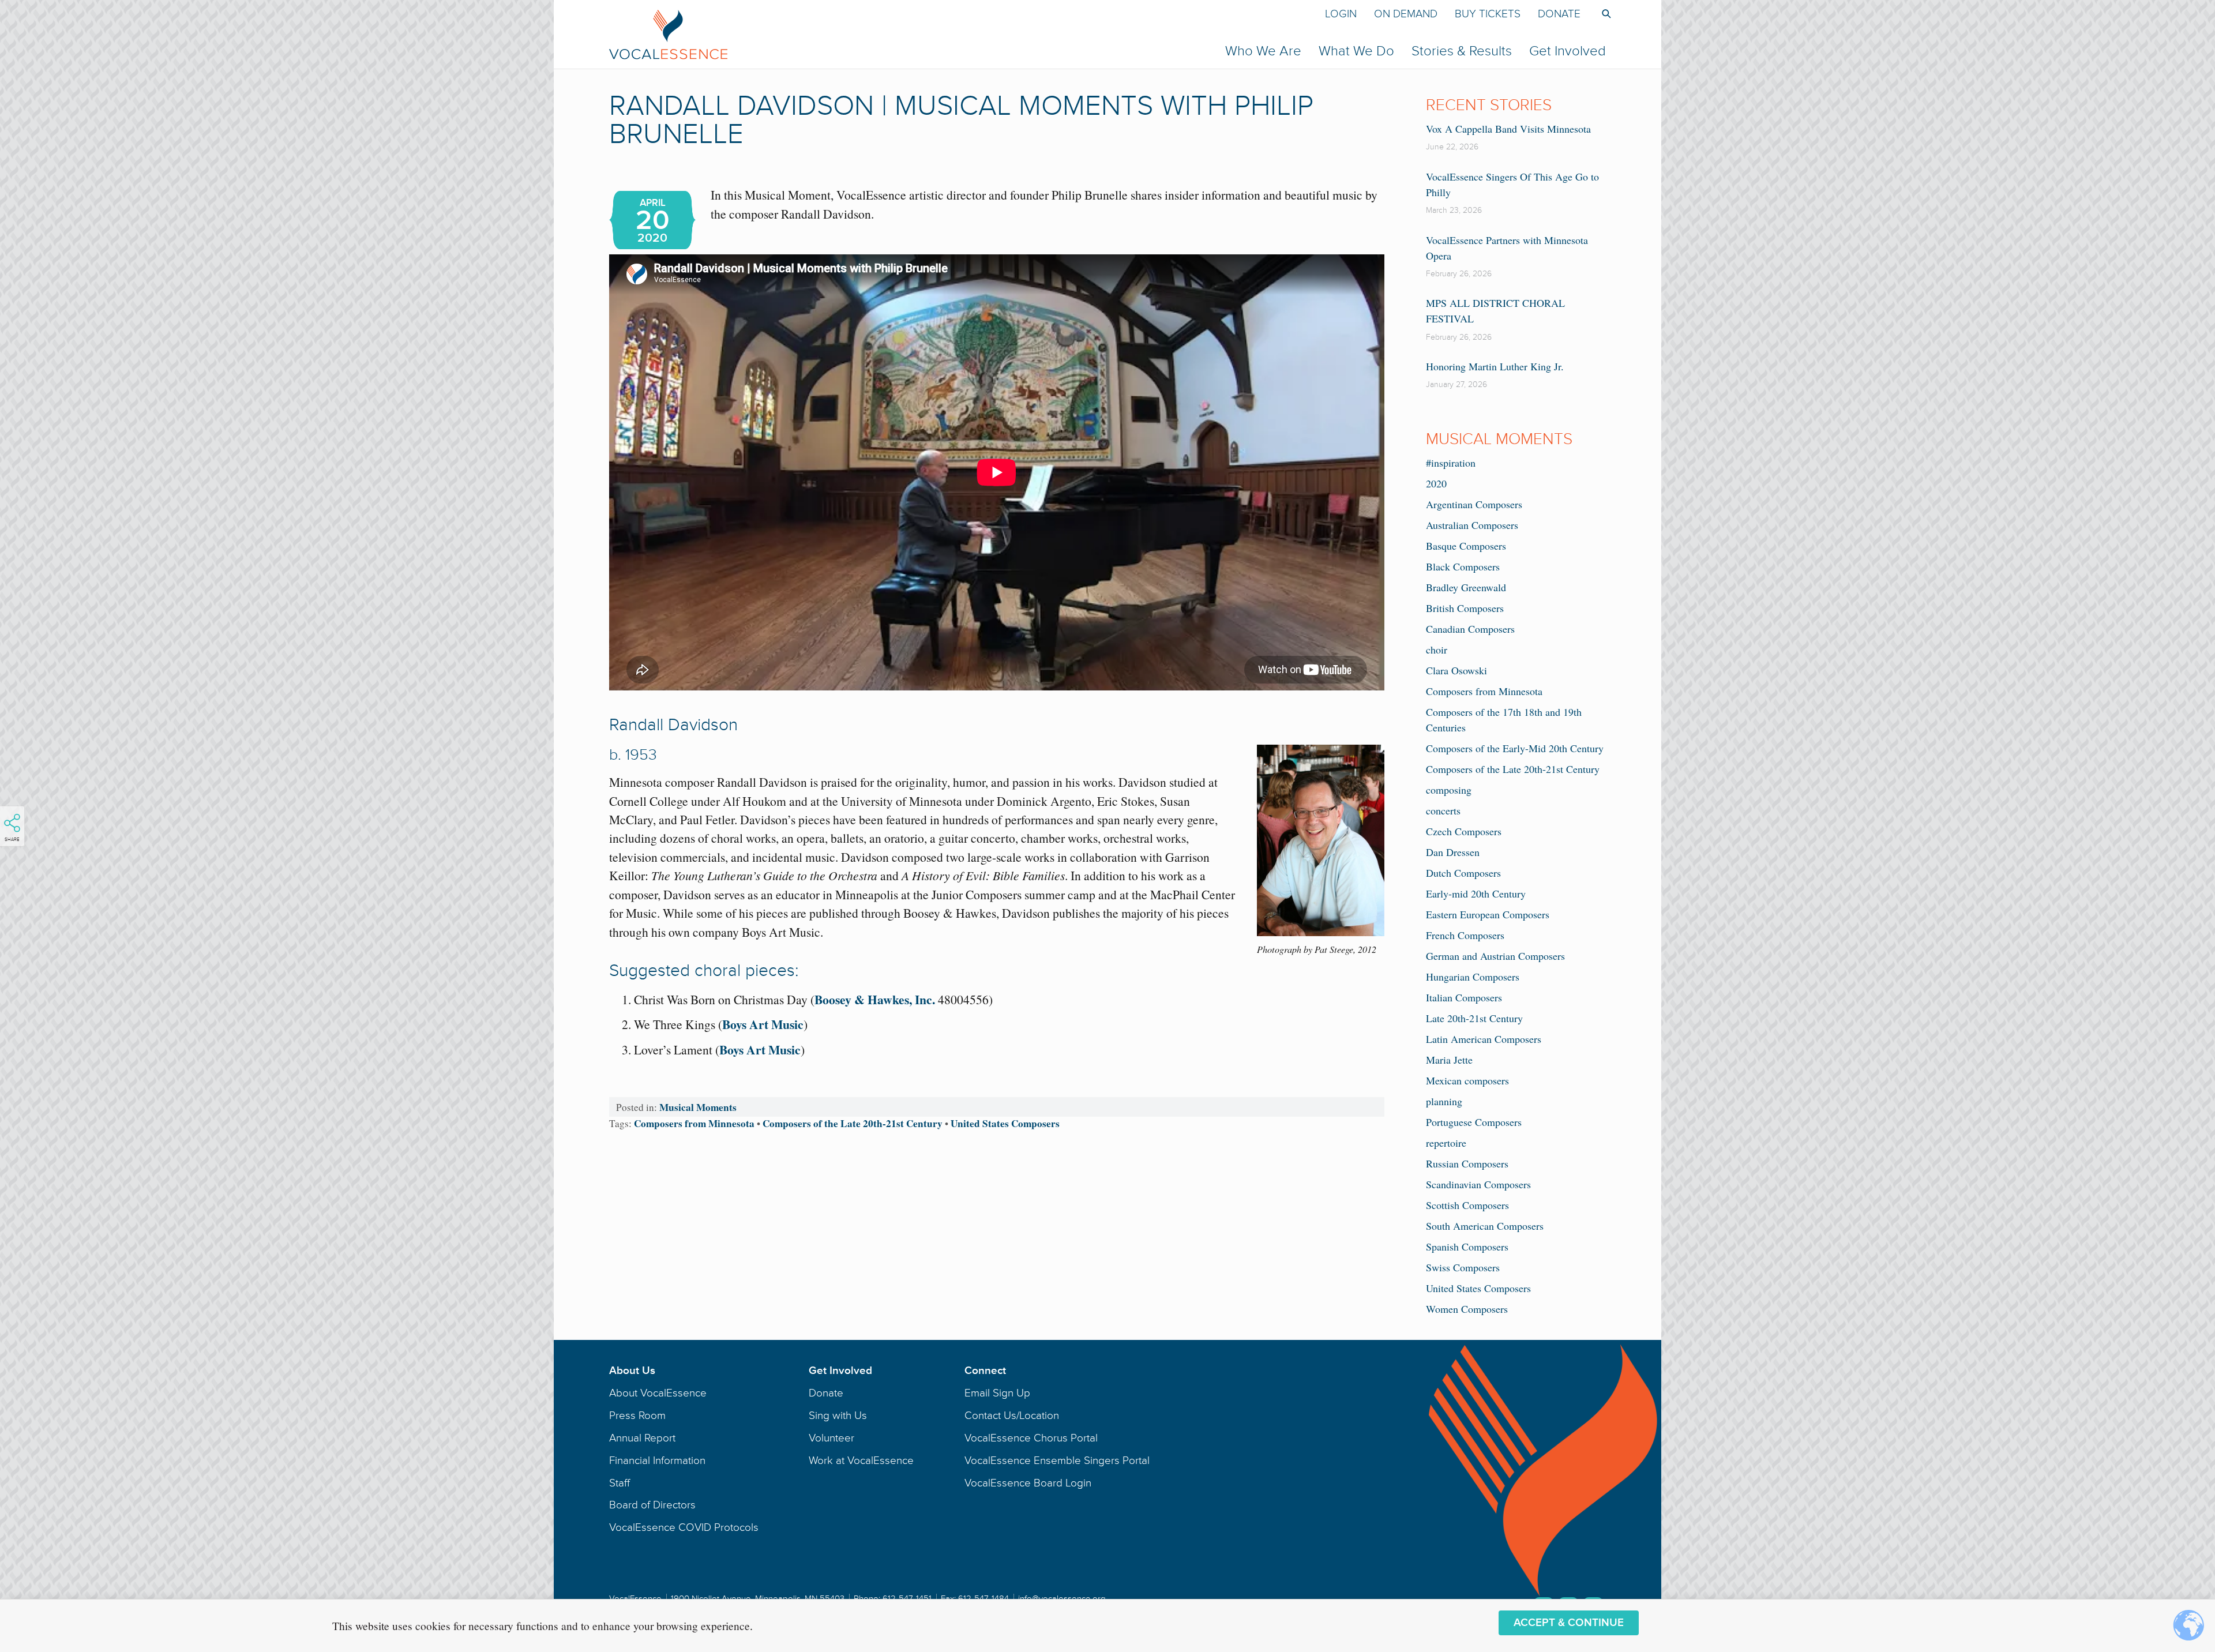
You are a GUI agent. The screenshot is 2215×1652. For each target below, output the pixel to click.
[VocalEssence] (886, 34)
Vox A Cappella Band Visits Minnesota (1508, 129)
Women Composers (1467, 1309)
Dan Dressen (1453, 852)
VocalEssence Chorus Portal (1031, 1438)
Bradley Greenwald (1466, 587)
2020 (1436, 483)
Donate (1559, 14)
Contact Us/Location (1012, 1416)
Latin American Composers (1484, 1039)
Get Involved (1568, 51)
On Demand (1406, 14)
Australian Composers (1472, 525)
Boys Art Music (763, 1024)
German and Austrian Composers (1495, 956)
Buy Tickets (1488, 14)
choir (1437, 649)
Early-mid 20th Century (1476, 893)
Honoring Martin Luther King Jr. (1495, 366)
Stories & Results (1462, 51)
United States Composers (1005, 1123)
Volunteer (831, 1438)
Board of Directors (652, 1505)
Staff (620, 1483)
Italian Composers (1464, 997)
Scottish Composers (1467, 1205)
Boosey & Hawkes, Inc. (876, 999)
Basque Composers (1466, 546)
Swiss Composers (1463, 1267)
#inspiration (1451, 463)
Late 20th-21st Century (1474, 1018)
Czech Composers (1464, 831)
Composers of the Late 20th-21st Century (853, 1123)
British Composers (1465, 608)
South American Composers (1485, 1226)
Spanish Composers (1467, 1246)
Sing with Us (838, 1416)
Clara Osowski (1456, 670)
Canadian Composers (1470, 629)
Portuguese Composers (1474, 1122)
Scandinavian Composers (1478, 1184)
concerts (1443, 810)
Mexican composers (1467, 1080)
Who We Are (1263, 51)
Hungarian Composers (1473, 977)
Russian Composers (1467, 1163)
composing (1449, 790)
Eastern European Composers (1488, 914)
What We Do (1356, 51)
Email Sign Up (997, 1393)
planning (1444, 1101)
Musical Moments (698, 1107)
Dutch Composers (1463, 873)
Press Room (637, 1416)
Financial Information (657, 1460)
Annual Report (642, 1438)
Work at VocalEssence (861, 1460)
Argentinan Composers (1474, 504)
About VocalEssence (658, 1393)
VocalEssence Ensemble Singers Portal (1057, 1460)
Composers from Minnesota (694, 1123)
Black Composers (1463, 566)
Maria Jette (1449, 1060)
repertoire (1446, 1143)
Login (1341, 14)
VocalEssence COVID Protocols (684, 1527)
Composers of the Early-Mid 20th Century (1515, 748)
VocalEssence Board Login (1028, 1483)
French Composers (1465, 935)
